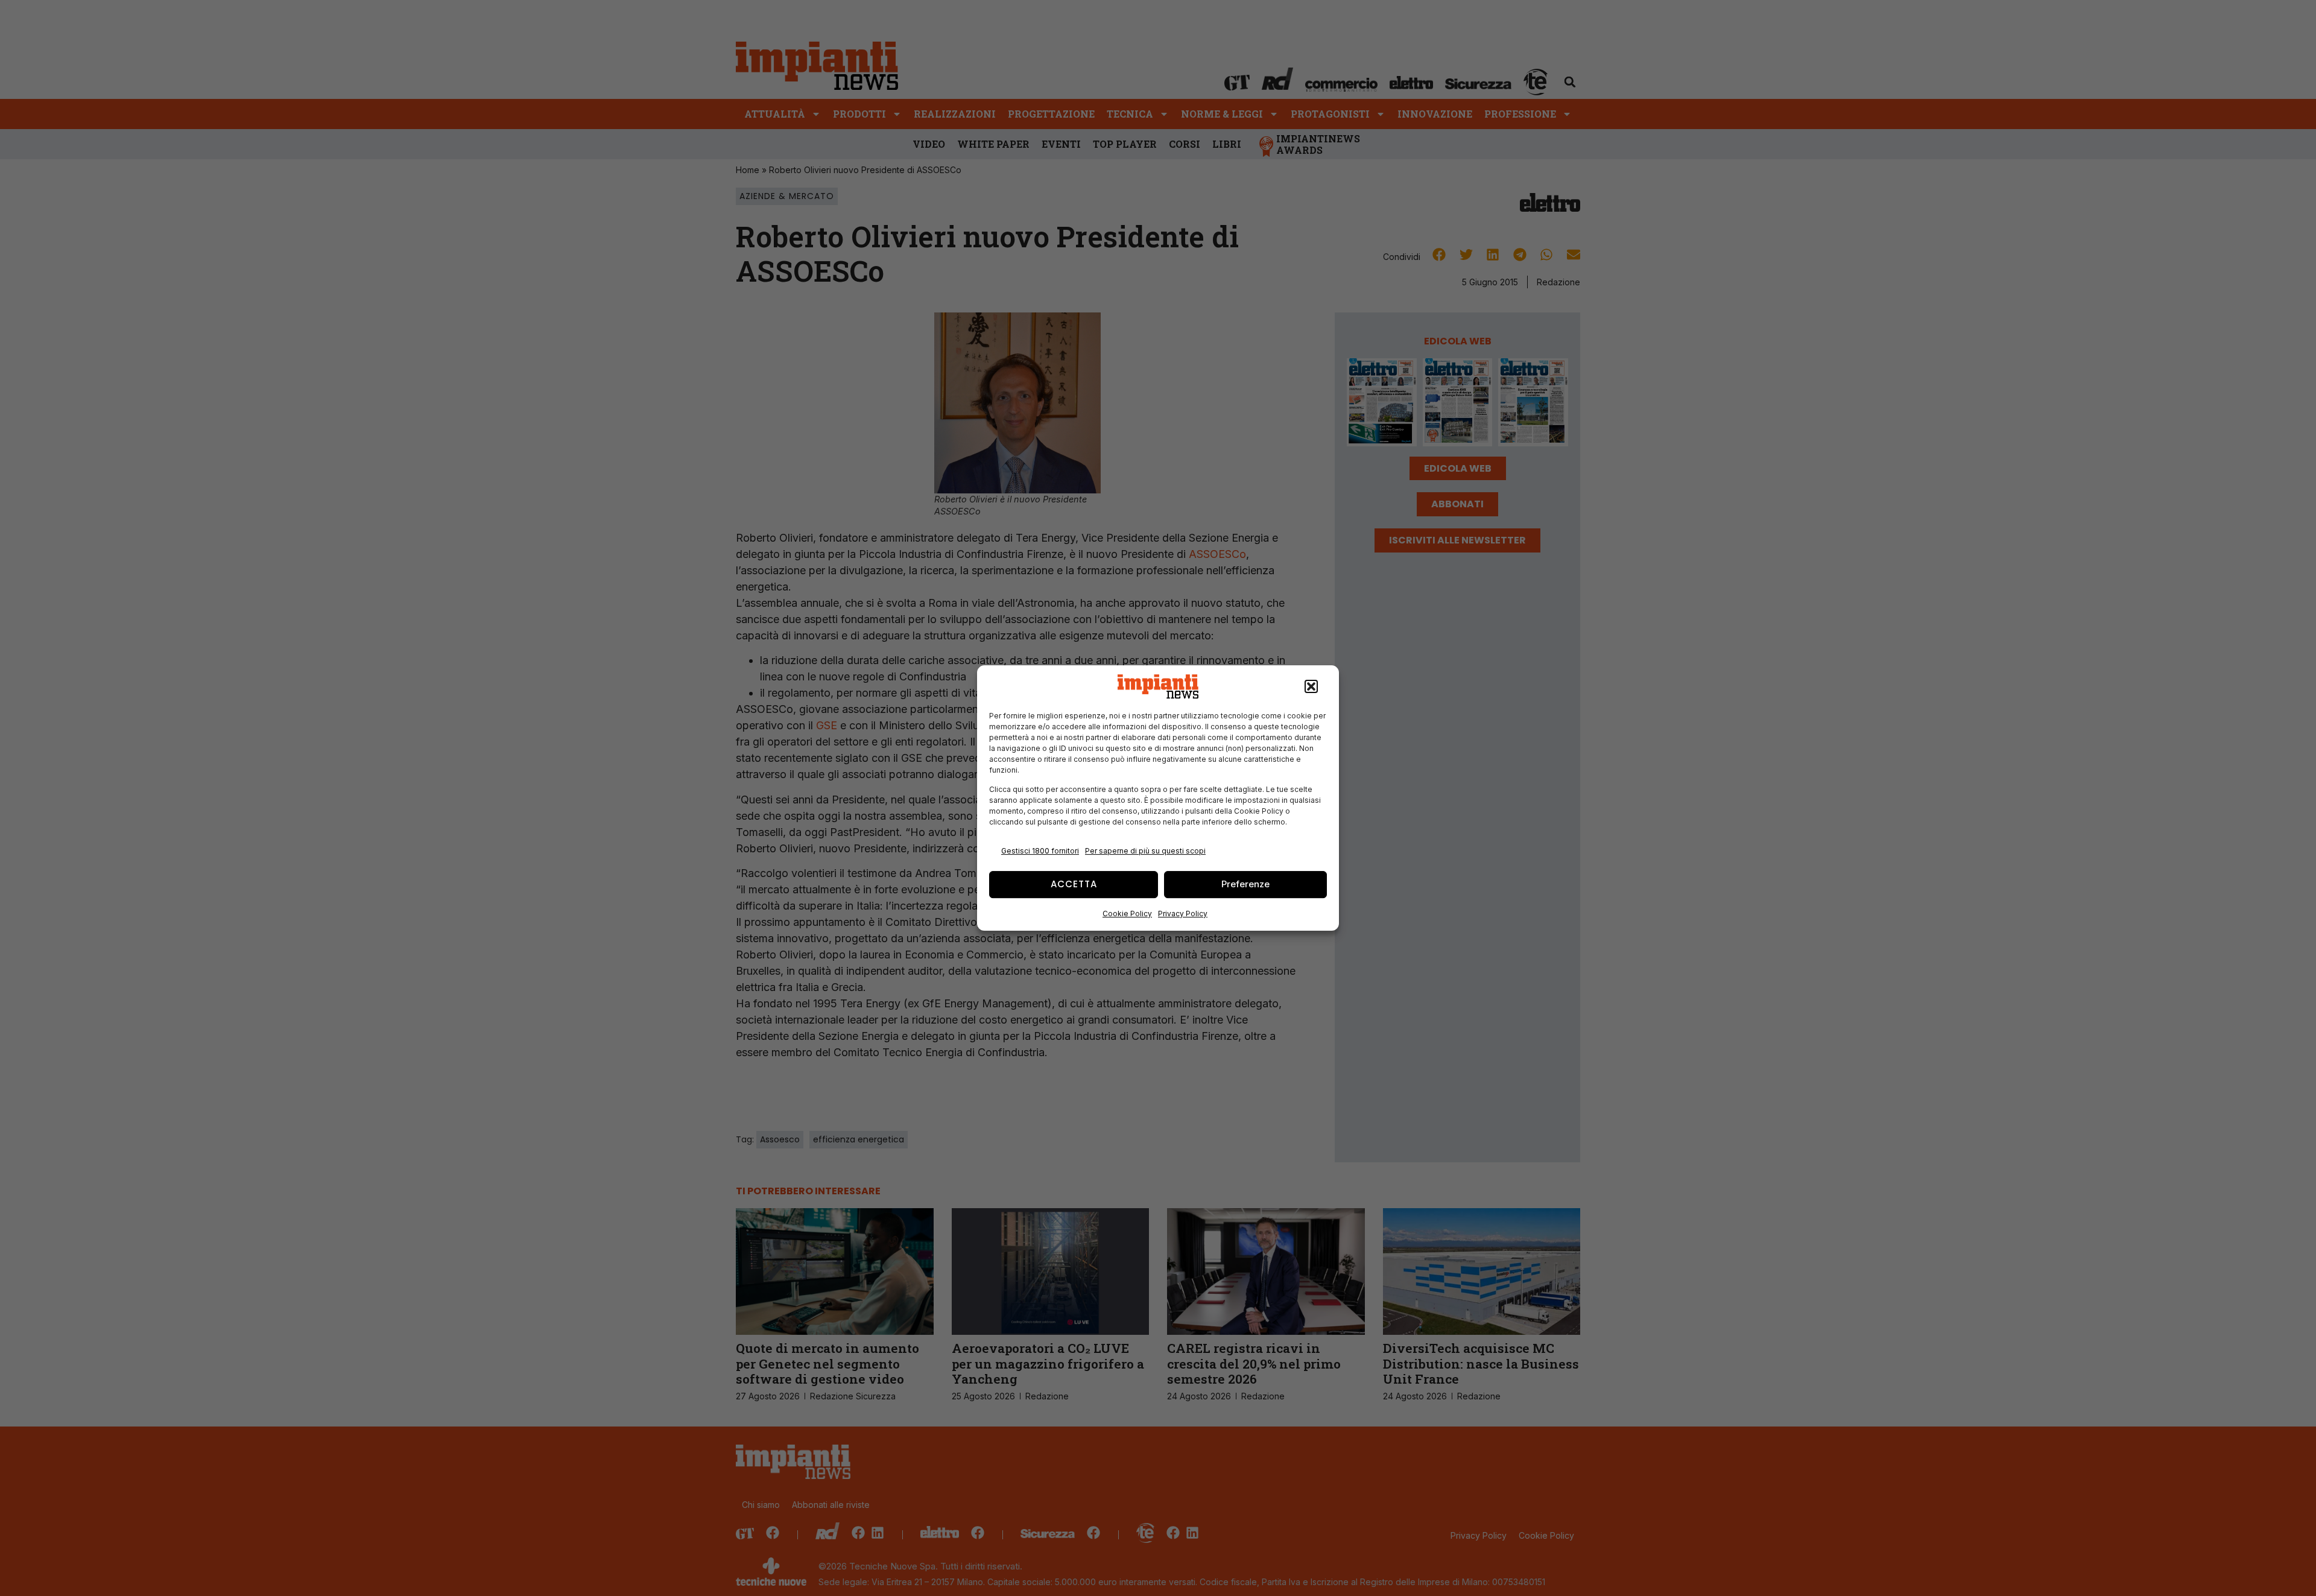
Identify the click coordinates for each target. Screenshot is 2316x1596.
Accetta (1074, 884)
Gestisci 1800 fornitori (1040, 851)
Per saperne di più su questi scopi (1145, 851)
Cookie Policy (1127, 914)
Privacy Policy (1183, 914)
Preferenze (1245, 884)
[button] (1311, 686)
